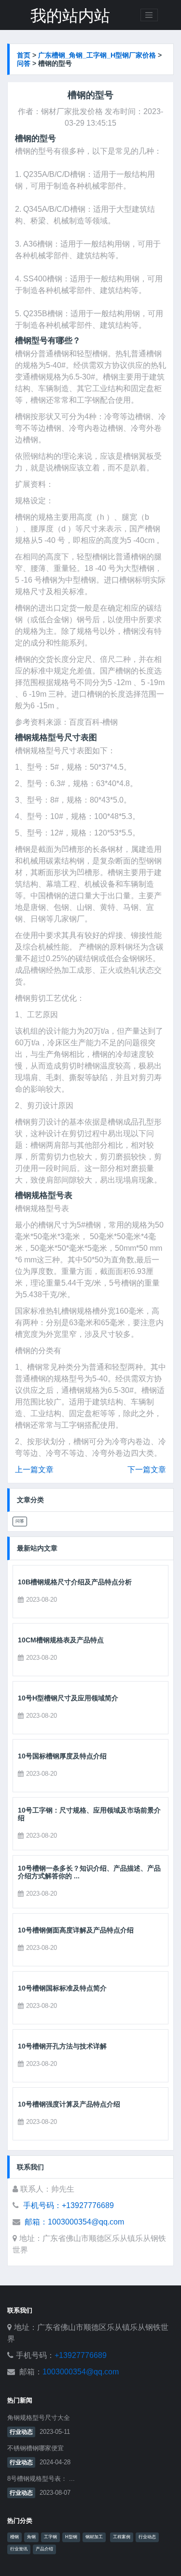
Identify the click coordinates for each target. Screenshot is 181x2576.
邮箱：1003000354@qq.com (74, 2222)
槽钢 (14, 2537)
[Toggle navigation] (149, 15)
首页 (24, 55)
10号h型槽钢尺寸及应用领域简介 (68, 1698)
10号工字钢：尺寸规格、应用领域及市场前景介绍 (89, 1814)
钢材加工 (94, 2537)
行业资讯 (19, 2549)
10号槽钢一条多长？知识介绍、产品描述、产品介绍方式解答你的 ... (89, 1872)
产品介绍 (44, 2549)
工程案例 (122, 2537)
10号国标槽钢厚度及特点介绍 (62, 1756)
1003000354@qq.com (81, 2372)
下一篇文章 (147, 1470)
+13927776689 (81, 2355)
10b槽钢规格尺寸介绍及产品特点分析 (75, 1582)
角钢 (31, 2537)
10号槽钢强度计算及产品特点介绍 (69, 2104)
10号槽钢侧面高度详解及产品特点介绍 (76, 1930)
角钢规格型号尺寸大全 (39, 2418)
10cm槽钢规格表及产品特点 (61, 1640)
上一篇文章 (34, 1470)
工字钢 (50, 2537)
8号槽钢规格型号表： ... (41, 2479)
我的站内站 (70, 16)
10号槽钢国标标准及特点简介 (62, 1988)
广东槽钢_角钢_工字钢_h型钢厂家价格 (97, 55)
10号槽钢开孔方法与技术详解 (62, 2046)
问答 (24, 63)
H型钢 (71, 2537)
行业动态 (21, 2432)
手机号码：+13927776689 (69, 2205)
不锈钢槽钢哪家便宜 (35, 2448)
